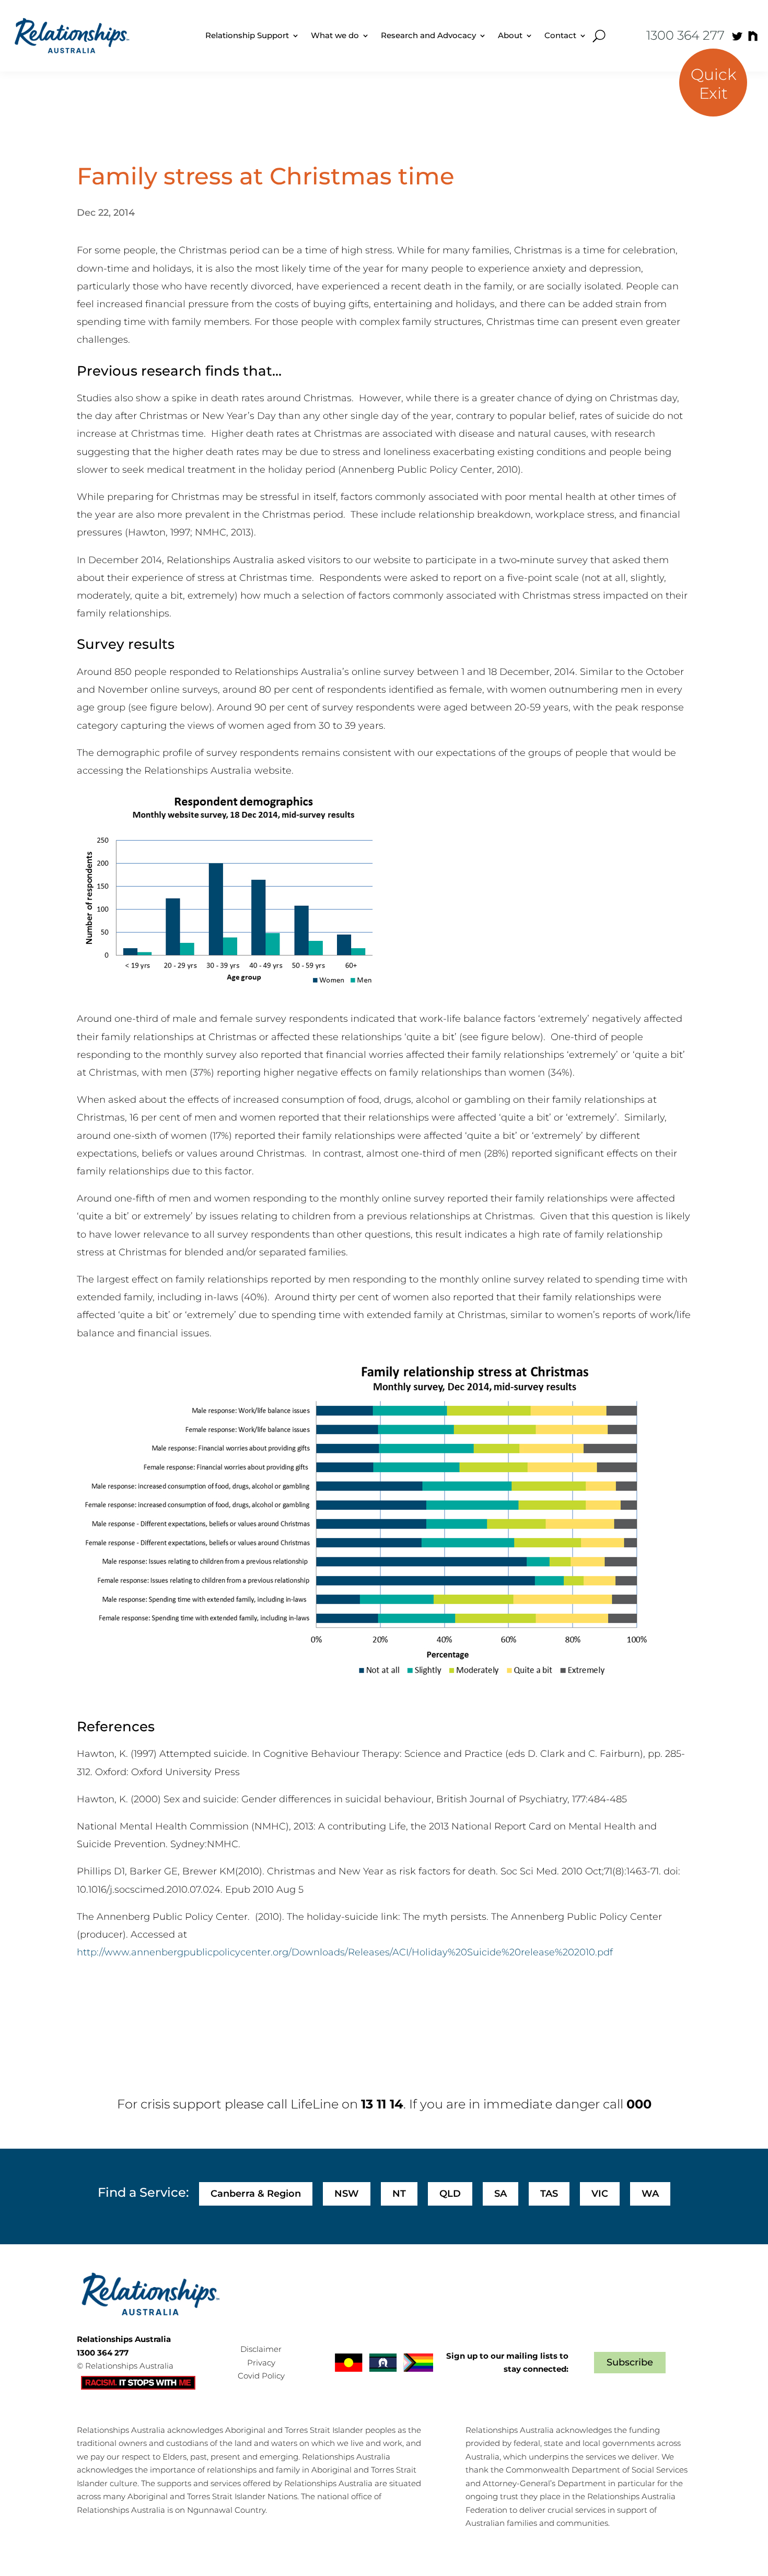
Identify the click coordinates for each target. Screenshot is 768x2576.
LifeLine (315, 2104)
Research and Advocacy (428, 35)
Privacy (261, 2363)
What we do (335, 35)
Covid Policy (261, 2376)
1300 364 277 (685, 35)
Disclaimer (261, 2349)
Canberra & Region (256, 2194)
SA (501, 2194)
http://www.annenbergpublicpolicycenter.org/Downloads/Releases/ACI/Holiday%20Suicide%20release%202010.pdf (345, 1952)
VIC (600, 2194)
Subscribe (630, 2362)
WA (650, 2194)
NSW (347, 2194)
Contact (560, 35)
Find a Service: (143, 2192)
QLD (450, 2194)
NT (399, 2194)
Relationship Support (247, 35)
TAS (549, 2194)
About (510, 35)
